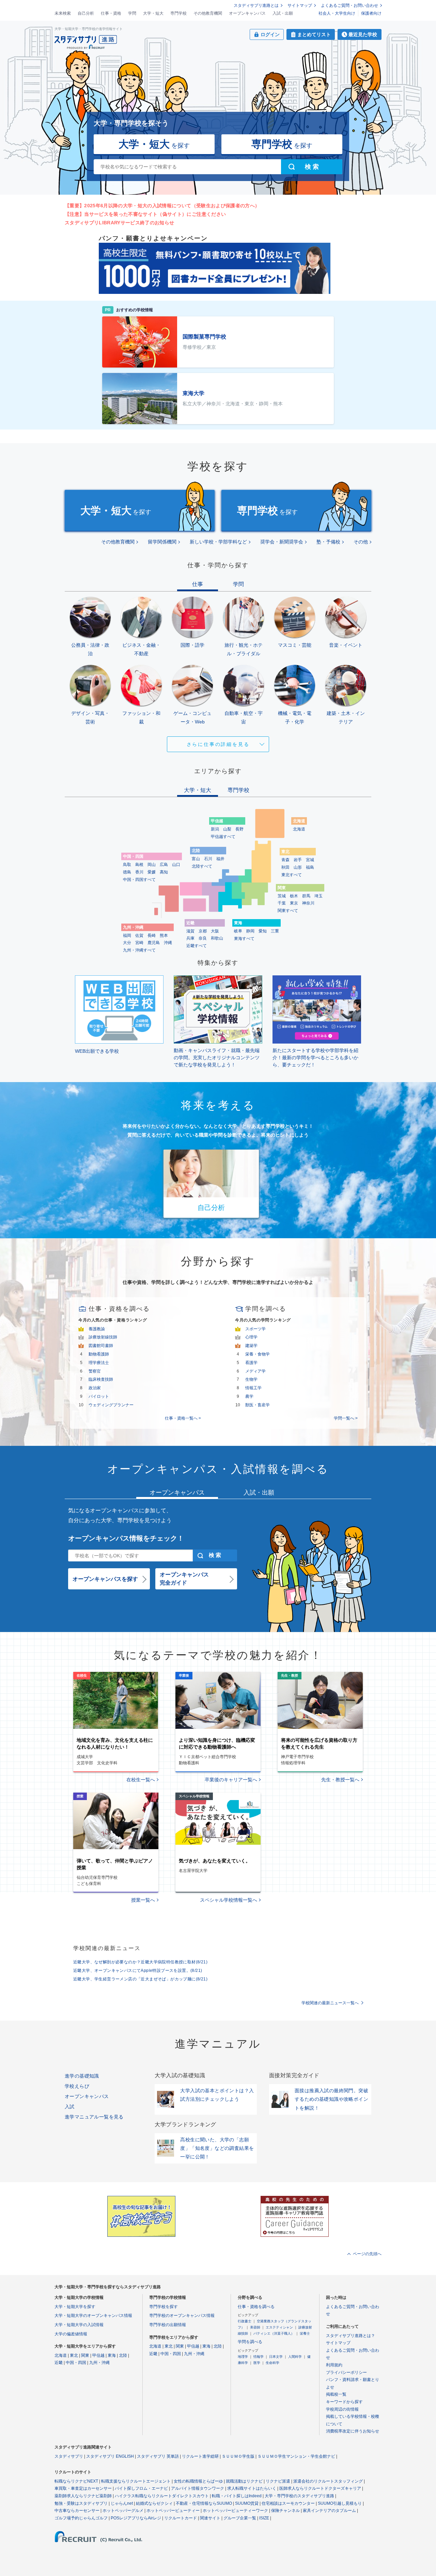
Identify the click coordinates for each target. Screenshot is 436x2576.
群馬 (306, 896)
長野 (239, 829)
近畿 (59, 2363)
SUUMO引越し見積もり (340, 2503)
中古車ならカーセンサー (77, 2511)
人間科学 (295, 2357)
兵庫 (190, 938)
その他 (361, 542)
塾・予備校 (328, 542)
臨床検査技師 (101, 1379)
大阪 (215, 931)
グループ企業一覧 (240, 2518)
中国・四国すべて (139, 880)
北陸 (123, 2355)
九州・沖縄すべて (139, 950)
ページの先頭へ (367, 2254)
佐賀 (139, 935)
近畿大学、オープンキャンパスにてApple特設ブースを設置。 (138, 1971)
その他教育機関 (208, 13)
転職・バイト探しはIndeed (237, 2496)
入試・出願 (283, 13)
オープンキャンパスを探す (105, 1579)
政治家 (95, 1388)
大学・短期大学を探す (75, 2307)
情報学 (259, 2357)
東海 (112, 2355)
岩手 (298, 860)
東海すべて (244, 939)
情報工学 (253, 1388)
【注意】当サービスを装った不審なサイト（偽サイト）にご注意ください (145, 214)
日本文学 (276, 2357)
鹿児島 (154, 943)
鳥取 (127, 865)
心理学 (251, 1337)
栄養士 (305, 2333)
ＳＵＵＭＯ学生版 (238, 2456)
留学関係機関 (162, 542)
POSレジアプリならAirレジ (136, 2518)
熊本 (164, 935)
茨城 (282, 896)
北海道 (299, 829)
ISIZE (264, 2518)
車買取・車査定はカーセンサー (83, 2488)
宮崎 (139, 943)
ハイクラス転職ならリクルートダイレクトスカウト (162, 2496)
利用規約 (334, 2365)
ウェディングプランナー (111, 1405)
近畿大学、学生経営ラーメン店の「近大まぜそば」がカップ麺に (140, 1979)
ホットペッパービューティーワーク (235, 2511)
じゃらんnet (122, 2503)
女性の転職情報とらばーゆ (198, 2481)
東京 (294, 903)
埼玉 (318, 896)
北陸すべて (202, 866)
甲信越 (98, 2355)
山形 (298, 867)
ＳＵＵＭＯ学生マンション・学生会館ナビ (296, 2456)
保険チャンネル (285, 2511)
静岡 (250, 931)
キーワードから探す (344, 2402)
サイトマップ (300, 5)
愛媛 (152, 872)
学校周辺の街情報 (342, 2409)
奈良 (203, 938)
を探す (154, 144)
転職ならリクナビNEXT (76, 2481)
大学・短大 (153, 13)
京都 (203, 931)
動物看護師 (99, 1354)
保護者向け (371, 13)
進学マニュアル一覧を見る (94, 2117)
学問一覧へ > (346, 1418)
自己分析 (86, 13)
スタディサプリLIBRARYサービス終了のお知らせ (120, 223)
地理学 (243, 2357)
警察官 (95, 1371)
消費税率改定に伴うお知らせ (353, 2431)
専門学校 (178, 13)
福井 (220, 859)
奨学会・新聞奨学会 (282, 542)
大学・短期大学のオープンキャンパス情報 (93, 2316)
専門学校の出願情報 (168, 2325)
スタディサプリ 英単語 (158, 2456)
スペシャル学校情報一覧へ (229, 1900)
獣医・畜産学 (258, 1405)
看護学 (251, 1363)
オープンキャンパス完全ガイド (184, 1579)
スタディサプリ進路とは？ (351, 2336)
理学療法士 (99, 1363)
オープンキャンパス (247, 13)
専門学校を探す (163, 2307)
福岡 (127, 935)
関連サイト (210, 2518)
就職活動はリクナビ (244, 2481)
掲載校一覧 (336, 2394)
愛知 (263, 931)
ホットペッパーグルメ (123, 2511)
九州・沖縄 (99, 2363)
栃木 (294, 896)
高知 (164, 872)
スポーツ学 (255, 1329)
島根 (139, 865)
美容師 (255, 2327)
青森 (285, 860)
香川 (139, 872)
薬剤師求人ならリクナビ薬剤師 (83, 2496)
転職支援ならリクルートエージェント (136, 2481)
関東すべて (288, 911)
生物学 (251, 1379)
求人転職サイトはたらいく (252, 2488)
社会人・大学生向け (337, 13)
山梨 (227, 829)
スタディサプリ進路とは (256, 5)
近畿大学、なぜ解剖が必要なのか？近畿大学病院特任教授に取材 (140, 1962)
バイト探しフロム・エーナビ (141, 2488)
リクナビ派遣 (278, 2481)
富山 (196, 859)
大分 (127, 943)
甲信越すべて (223, 837)
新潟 (215, 829)
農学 (249, 1396)
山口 (176, 865)
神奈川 (308, 903)
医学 (257, 2363)
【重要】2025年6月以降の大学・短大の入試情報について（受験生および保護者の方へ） (162, 206)
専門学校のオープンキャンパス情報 (182, 2316)
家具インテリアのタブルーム (329, 2511)
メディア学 (255, 1371)
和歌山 (217, 938)
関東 (85, 2355)
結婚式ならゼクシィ (154, 2503)
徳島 (127, 872)
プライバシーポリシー (346, 2372)
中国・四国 (76, 2363)
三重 (275, 931)
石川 (208, 859)
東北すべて (292, 875)
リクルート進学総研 (200, 2456)
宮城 (310, 860)
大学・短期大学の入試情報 (79, 2325)
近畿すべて (197, 946)
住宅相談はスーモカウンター (288, 2503)
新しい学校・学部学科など (218, 542)
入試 (70, 2107)
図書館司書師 (101, 1346)
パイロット (99, 1396)
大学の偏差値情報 (71, 2334)
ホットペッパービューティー (173, 2511)
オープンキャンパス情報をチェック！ (126, 1538)
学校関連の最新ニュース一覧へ (330, 2003)
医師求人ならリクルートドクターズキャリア (320, 2488)
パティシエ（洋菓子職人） (274, 2333)
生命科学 (272, 2363)
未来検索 (63, 13)
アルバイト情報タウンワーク (198, 2488)
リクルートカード (181, 2518)
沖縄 (168, 943)
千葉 (282, 903)
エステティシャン (279, 2327)
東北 (74, 2355)
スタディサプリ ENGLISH (110, 2456)
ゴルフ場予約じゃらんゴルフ (81, 2518)
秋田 (285, 867)
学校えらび (77, 2086)
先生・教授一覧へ (340, 1780)
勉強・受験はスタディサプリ (81, 2503)
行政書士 (245, 2321)
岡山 (152, 865)
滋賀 (190, 931)
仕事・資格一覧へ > (183, 1418)
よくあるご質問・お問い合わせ (349, 5)
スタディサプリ (69, 2456)
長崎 (152, 935)
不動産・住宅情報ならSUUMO (204, 2503)
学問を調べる (250, 2342)
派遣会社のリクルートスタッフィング (328, 2481)
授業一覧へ (143, 1900)
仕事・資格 (111, 13)
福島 (310, 867)
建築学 (251, 1346)
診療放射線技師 (103, 1337)
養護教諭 (97, 1329)
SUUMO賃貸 (247, 2503)
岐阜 (238, 931)
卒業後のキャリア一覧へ (231, 1780)
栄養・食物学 (258, 1354)
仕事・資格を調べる (256, 2307)
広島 (164, 865)
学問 (132, 13)
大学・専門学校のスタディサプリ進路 (299, 2496)
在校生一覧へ (141, 1780)
